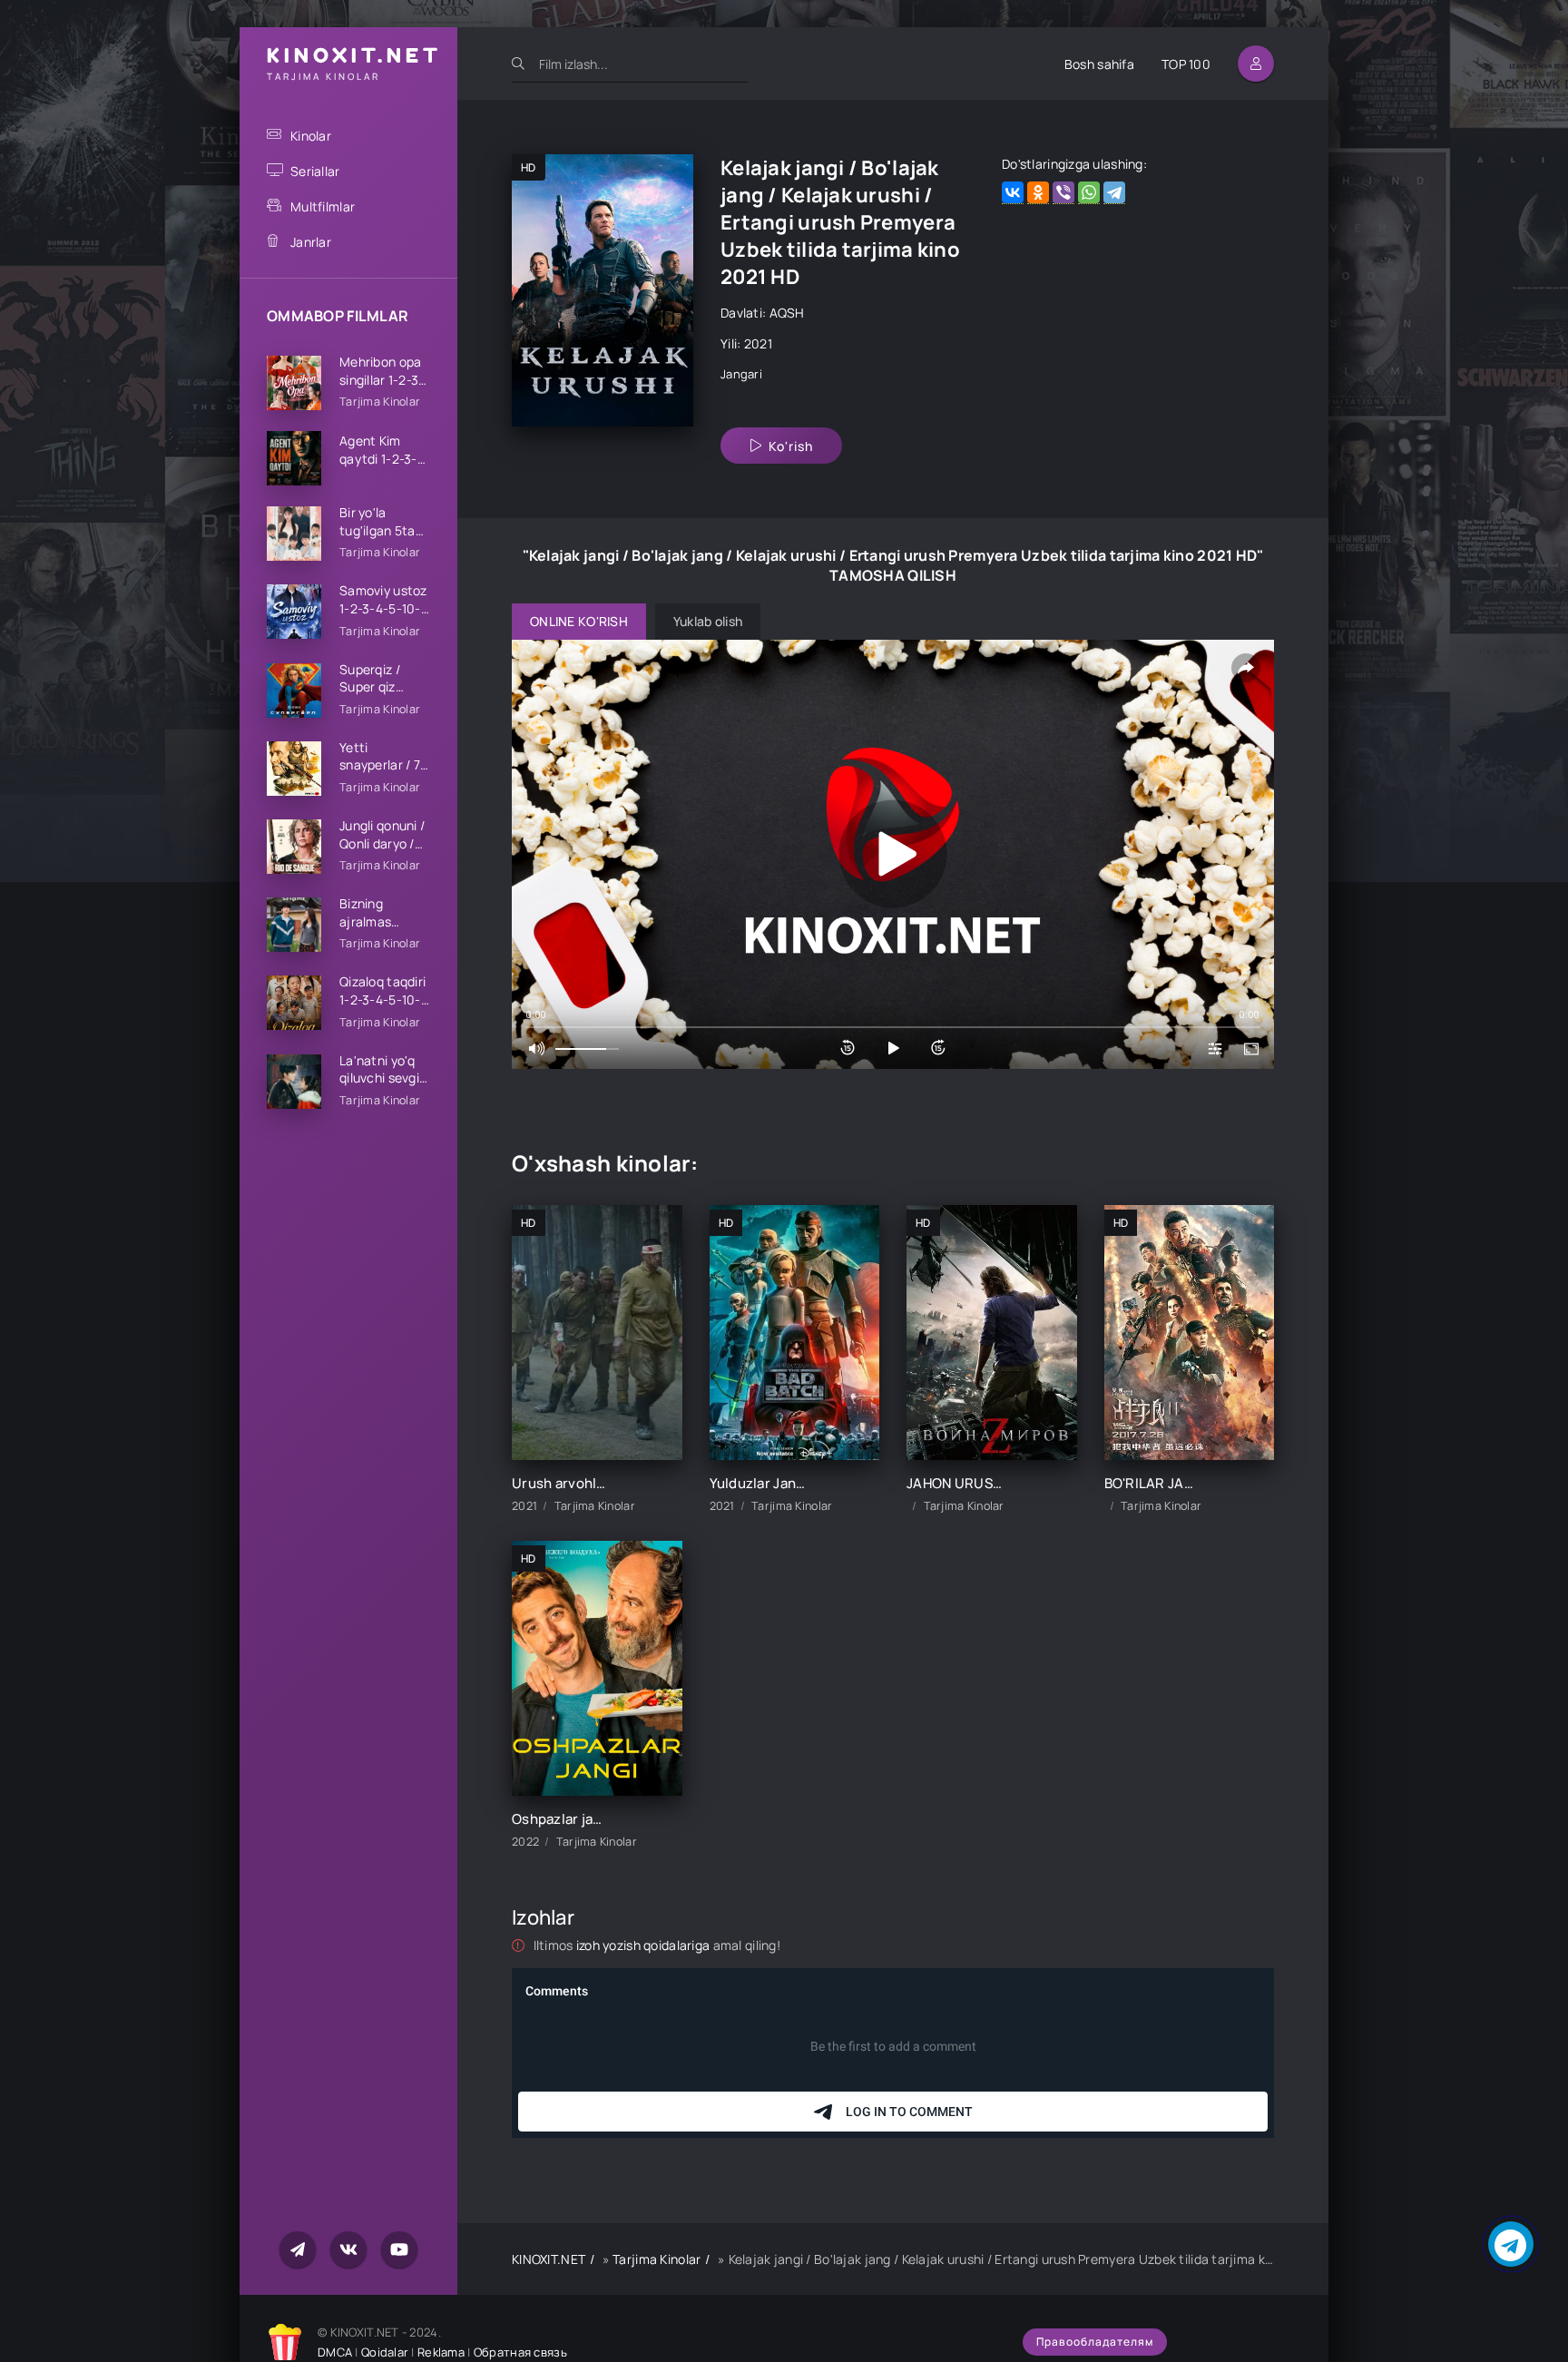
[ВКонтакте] (1013, 193)
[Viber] (1063, 193)
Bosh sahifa (1099, 64)
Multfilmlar (323, 206)
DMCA (335, 2352)
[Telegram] (1114, 193)
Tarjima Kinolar (657, 2259)
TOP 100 (1186, 64)
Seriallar (315, 171)
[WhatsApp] (1089, 193)
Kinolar (311, 136)
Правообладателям (1095, 2342)
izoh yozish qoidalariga (645, 1945)
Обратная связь (520, 2352)
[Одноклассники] (1038, 193)
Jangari (741, 374)
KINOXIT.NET (549, 2259)
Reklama (441, 2352)
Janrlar (311, 242)
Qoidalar (385, 2352)
